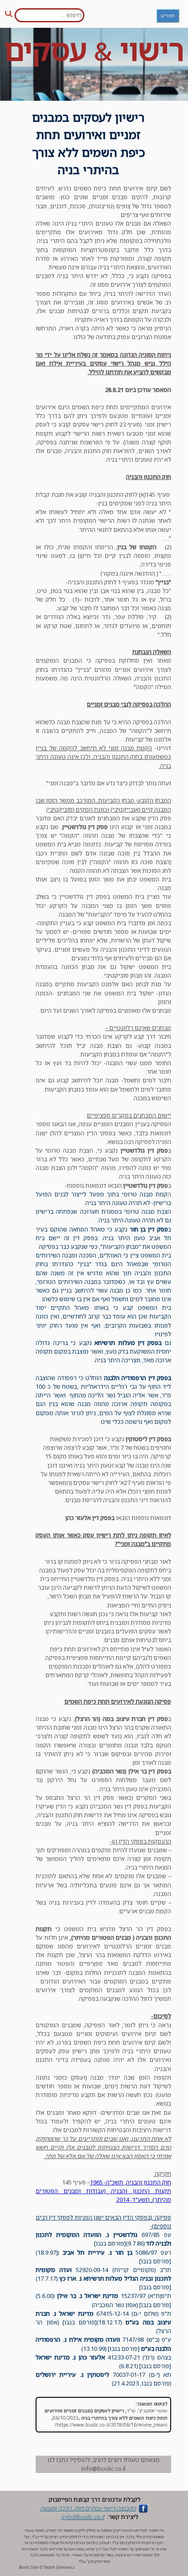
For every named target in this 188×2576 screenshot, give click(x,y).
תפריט (168, 15)
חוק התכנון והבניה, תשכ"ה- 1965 (131, 2182)
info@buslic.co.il (83, 2517)
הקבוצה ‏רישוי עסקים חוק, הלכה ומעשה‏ (88, 2508)
